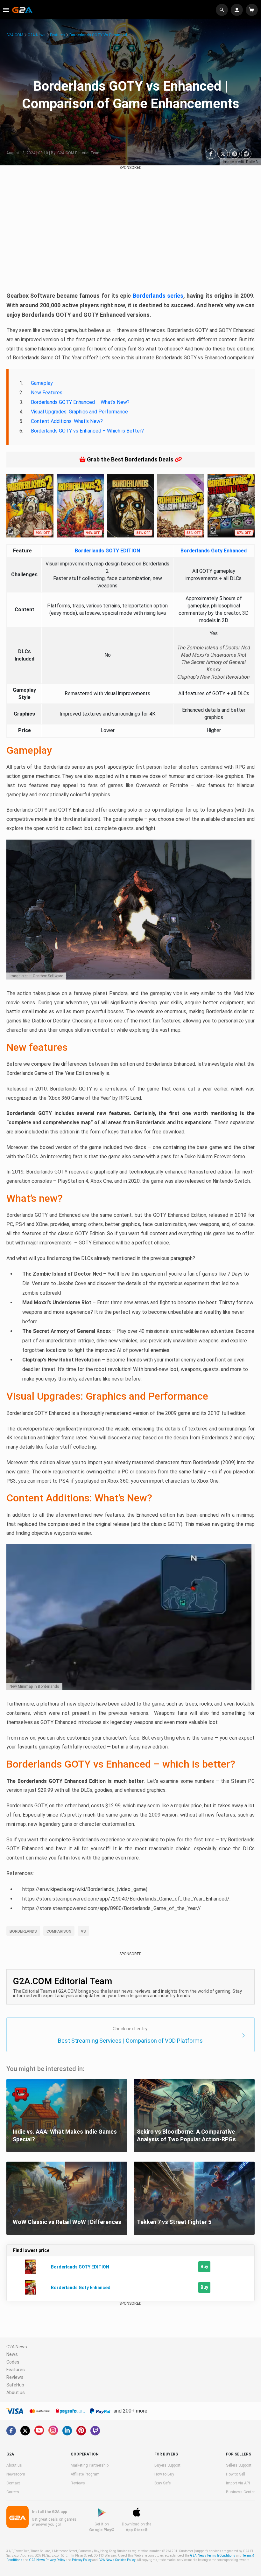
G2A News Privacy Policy (47, 2560)
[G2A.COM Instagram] (53, 2430)
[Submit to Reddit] (246, 154)
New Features (47, 393)
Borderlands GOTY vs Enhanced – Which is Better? (87, 431)
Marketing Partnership (90, 2465)
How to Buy (164, 2474)
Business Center (240, 2492)
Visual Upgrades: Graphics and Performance (79, 412)
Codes (13, 2362)
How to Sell (236, 2474)
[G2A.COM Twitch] (95, 2431)
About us (16, 2392)
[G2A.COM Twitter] (25, 2431)
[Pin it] (234, 154)
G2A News (37, 35)
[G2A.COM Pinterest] (81, 2431)
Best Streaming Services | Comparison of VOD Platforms (130, 2041)
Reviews (15, 2377)
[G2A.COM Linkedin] (67, 2431)
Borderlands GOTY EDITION (107, 551)
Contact (13, 2483)
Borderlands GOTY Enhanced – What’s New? (80, 402)
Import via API (238, 2483)
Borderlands (23, 1931)
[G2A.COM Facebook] (11, 2431)
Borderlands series (158, 296)
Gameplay (42, 383)
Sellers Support (239, 2465)
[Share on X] (223, 154)
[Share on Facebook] (211, 154)
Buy (204, 2267)
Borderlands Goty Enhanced (214, 551)
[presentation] (13, 503)
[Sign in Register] (238, 10)
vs (83, 1931)
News (12, 2354)
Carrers (13, 2492)
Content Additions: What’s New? (67, 421)
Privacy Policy (82, 2560)
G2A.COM (15, 35)
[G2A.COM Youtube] (39, 2430)
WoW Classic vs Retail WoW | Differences (67, 2222)
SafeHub (15, 2385)
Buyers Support (167, 2465)
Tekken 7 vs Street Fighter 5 (174, 2222)
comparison (59, 1931)
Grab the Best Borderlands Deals (130, 459)
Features (57, 35)
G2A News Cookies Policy (117, 2560)
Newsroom (16, 2474)
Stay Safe (162, 2483)
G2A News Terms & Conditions (213, 2555)
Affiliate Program (85, 2474)
